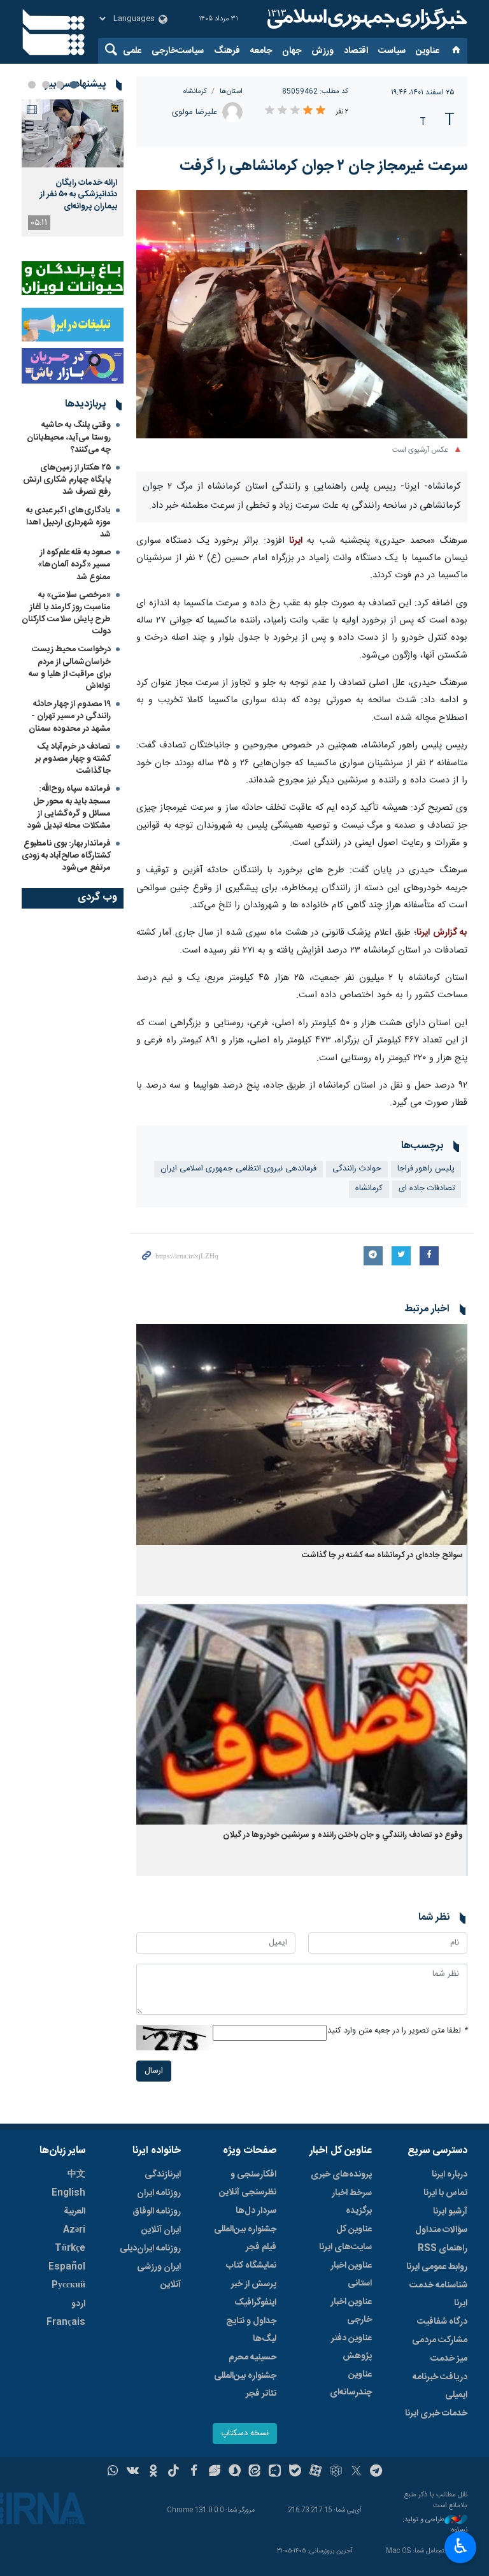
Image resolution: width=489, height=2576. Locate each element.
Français (66, 2322)
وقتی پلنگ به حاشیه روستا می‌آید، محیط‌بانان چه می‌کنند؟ (69, 437)
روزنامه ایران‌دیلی (150, 2249)
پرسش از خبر (254, 2284)
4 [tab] (32, 85)
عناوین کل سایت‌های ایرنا (345, 2238)
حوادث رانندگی (357, 1169)
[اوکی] (153, 2472)
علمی (132, 51)
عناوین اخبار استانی (351, 2275)
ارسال (154, 2071)
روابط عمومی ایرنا (437, 2267)
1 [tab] (74, 85)
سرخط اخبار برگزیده (352, 2202)
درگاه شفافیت (442, 2322)
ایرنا (365, 19)
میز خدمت (449, 2359)
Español (67, 2267)
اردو (78, 2304)
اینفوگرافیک (255, 2303)
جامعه (261, 51)
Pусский (68, 2285)
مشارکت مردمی (440, 2340)
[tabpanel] (73, 168)
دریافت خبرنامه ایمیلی (440, 2386)
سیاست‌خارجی (178, 51)
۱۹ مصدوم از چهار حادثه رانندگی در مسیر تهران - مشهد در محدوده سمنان (70, 716)
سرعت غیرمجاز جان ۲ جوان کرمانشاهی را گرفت (323, 166)
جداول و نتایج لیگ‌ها (251, 2330)
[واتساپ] (113, 2472)
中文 (76, 2175)
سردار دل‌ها (256, 2211)
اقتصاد (356, 51)
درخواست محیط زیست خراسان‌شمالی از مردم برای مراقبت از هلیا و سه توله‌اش (70, 668)
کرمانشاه (195, 91)
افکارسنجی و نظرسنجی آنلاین (248, 2184)
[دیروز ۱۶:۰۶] (73, 133)
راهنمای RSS (443, 2249)
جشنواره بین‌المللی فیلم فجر (245, 2238)
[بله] (295, 2472)
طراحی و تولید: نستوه (435, 2525)
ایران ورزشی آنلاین (159, 2276)
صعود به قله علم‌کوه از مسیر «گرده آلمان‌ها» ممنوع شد (74, 565)
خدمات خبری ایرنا (436, 2414)
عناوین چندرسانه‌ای (351, 2384)
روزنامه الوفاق (157, 2212)
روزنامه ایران (159, 2193)
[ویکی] (133, 2472)
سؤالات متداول (441, 2230)
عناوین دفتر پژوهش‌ (351, 2347)
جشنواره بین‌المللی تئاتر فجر (245, 2385)
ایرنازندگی (163, 2175)
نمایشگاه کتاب (251, 2266)
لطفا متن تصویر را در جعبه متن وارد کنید (397, 2031)
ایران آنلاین (161, 2230)
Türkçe (70, 2249)
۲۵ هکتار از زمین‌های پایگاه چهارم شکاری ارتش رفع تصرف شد (67, 480)
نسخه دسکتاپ (245, 2434)
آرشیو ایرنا (450, 2212)
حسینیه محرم (252, 2357)
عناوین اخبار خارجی (351, 2311)
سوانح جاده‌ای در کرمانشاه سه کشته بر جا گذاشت (382, 1556)
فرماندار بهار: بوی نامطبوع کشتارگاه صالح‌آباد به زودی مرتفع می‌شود (66, 856)
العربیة (74, 2212)
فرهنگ (227, 51)
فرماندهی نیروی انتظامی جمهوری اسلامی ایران (238, 1169)
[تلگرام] (377, 2472)
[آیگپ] (275, 2472)
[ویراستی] (214, 2472)
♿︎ (461, 2546)
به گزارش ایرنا (442, 933)
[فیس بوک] (194, 2472)
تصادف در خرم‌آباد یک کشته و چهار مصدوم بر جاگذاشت (73, 759)
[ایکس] (356, 2472)
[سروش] (235, 2472)
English (68, 2193)
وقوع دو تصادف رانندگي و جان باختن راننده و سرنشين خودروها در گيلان (343, 1835)
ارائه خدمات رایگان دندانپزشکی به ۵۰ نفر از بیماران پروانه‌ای (79, 195)
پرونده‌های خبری (341, 2175)
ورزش (322, 51)
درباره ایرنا (450, 2175)
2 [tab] (60, 85)
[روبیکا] (336, 2472)
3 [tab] (46, 85)
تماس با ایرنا (445, 2193)
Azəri (74, 2230)
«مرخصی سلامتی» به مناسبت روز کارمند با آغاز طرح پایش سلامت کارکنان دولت (66, 614)
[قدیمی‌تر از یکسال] (302, 1435)
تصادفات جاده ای (427, 1189)
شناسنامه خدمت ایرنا (438, 2294)
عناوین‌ (428, 51)
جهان (292, 51)
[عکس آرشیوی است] (302, 314)
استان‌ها (231, 91)
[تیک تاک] (174, 2472)
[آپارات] (315, 2472)
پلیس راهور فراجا (426, 1169)
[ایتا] (255, 2472)
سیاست (392, 51)
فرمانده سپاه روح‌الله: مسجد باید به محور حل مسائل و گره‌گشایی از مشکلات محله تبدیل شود (69, 807)
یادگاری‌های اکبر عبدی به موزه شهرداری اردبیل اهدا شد (68, 522)
